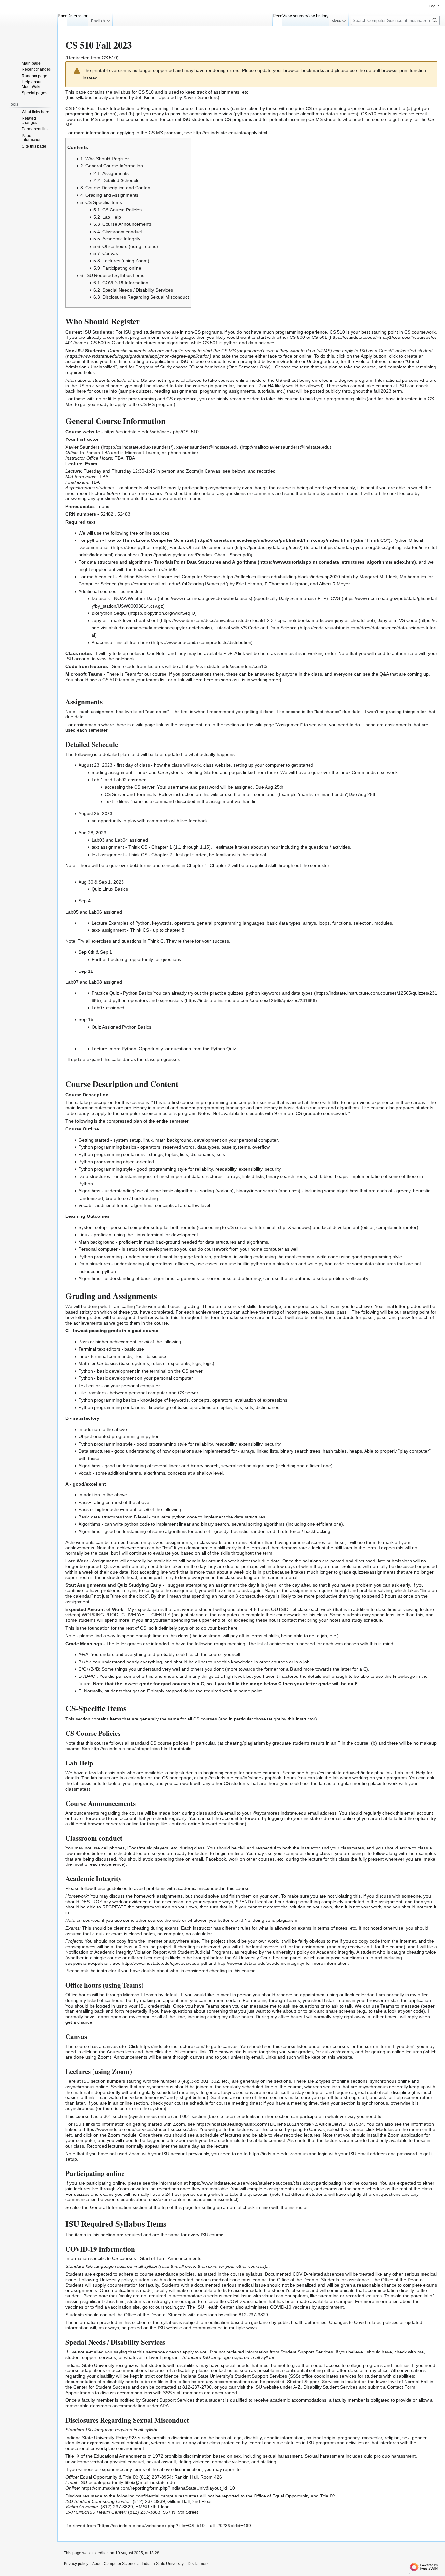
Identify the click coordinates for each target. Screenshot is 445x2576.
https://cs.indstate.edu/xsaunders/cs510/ (226, 666)
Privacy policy (76, 2564)
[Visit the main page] (29, 26)
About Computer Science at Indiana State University (138, 2564)
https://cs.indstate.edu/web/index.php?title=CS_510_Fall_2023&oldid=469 (175, 2526)
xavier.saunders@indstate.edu (208, 447)
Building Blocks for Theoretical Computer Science (169, 577)
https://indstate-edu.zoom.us (278, 2154)
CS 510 (109, 58)
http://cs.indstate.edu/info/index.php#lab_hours (248, 1778)
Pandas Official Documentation (201, 547)
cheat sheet (127, 555)
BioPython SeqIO (109, 613)
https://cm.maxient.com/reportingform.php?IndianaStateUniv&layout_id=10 (158, 2488)
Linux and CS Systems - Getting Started (178, 772)
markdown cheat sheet (135, 620)
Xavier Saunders (83, 447)
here (145, 642)
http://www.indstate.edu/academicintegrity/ (261, 1963)
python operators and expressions (148, 1000)
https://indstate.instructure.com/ (172, 2046)
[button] (100, 20)
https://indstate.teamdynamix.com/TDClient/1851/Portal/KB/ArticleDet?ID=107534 (280, 2124)
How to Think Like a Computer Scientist (149, 540)
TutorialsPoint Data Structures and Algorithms (205, 562)
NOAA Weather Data (135, 598)
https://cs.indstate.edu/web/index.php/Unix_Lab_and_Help (366, 1773)
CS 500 (297, 337)
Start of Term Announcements (171, 2258)
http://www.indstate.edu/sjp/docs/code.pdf (165, 1963)
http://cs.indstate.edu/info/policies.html (130, 1749)
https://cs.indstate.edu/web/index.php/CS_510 (151, 432)
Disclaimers (198, 2564)
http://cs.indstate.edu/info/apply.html (230, 133)
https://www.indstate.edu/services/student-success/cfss (140, 2129)
